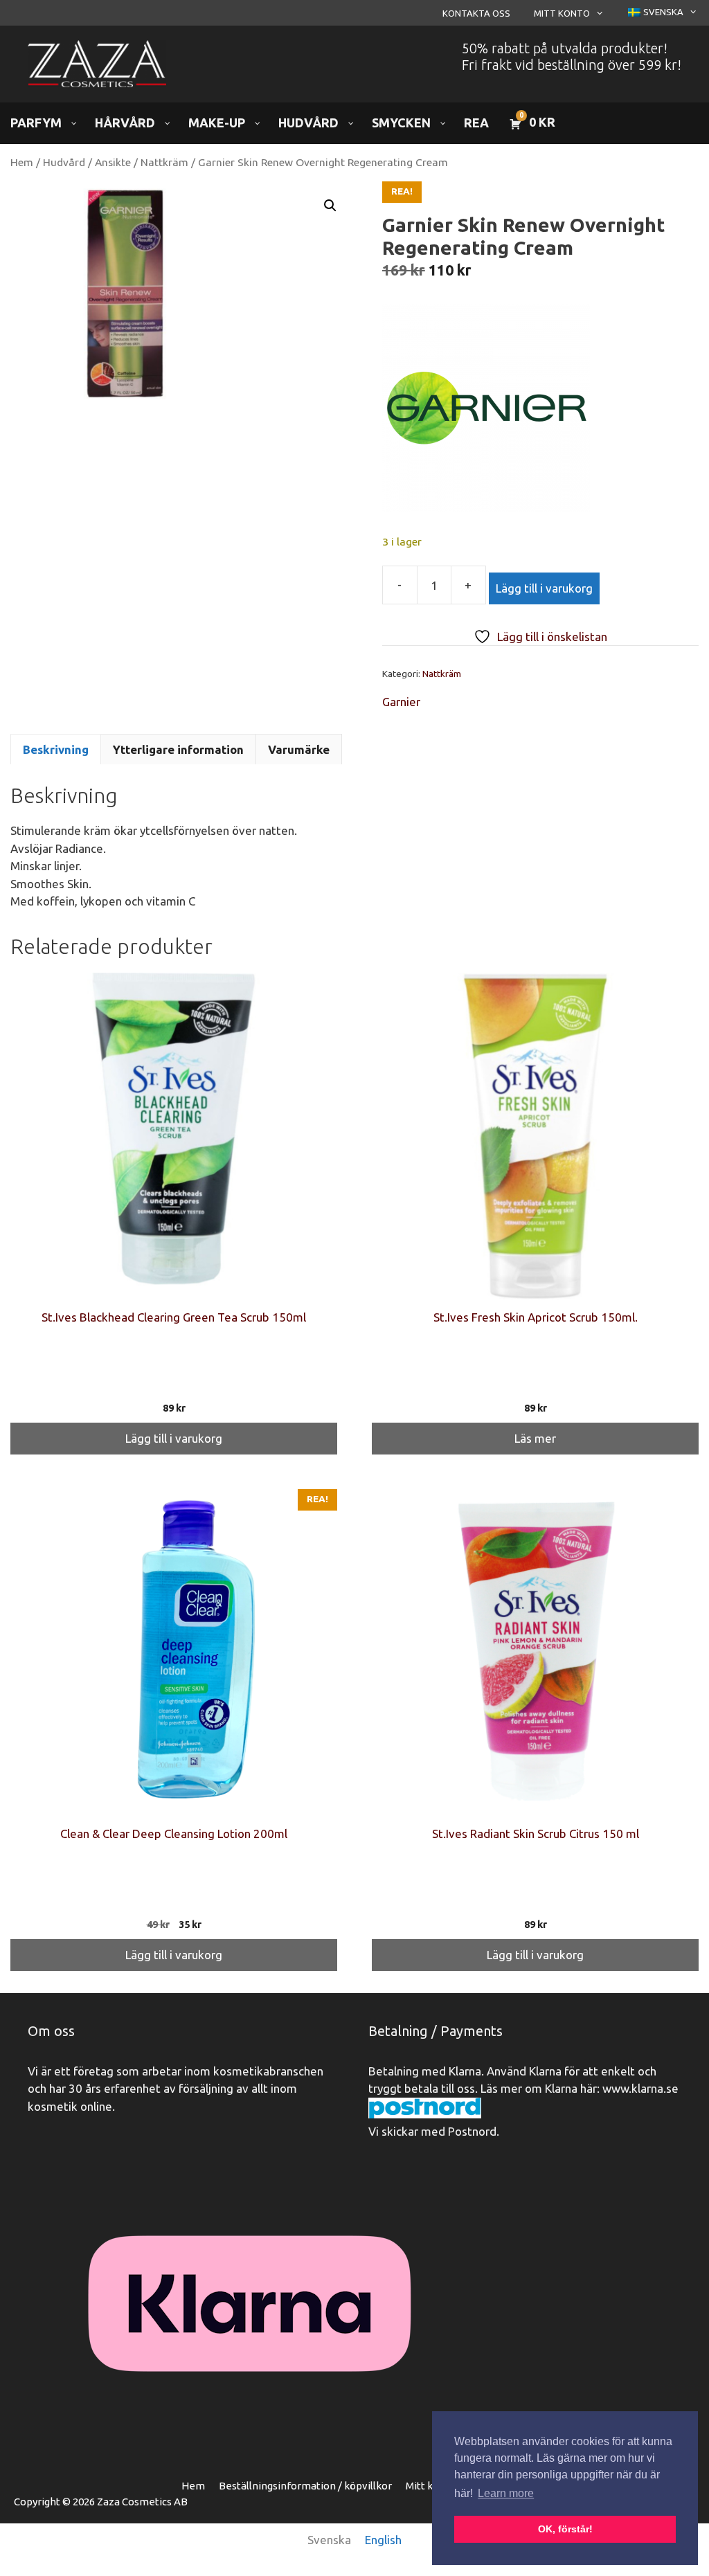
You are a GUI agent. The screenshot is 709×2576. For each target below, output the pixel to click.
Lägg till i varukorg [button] (174, 1438)
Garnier (401, 702)
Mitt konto (562, 13)
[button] (330, 206)
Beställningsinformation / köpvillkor (305, 2486)
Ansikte (113, 162)
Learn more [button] (506, 2493)
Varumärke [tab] (299, 749)
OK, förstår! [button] (565, 2529)
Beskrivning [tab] (56, 749)
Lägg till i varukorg (544, 588)
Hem (22, 162)
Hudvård (64, 162)
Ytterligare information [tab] (178, 749)
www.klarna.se (640, 2088)
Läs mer (535, 1438)
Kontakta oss (476, 13)
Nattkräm (164, 162)
